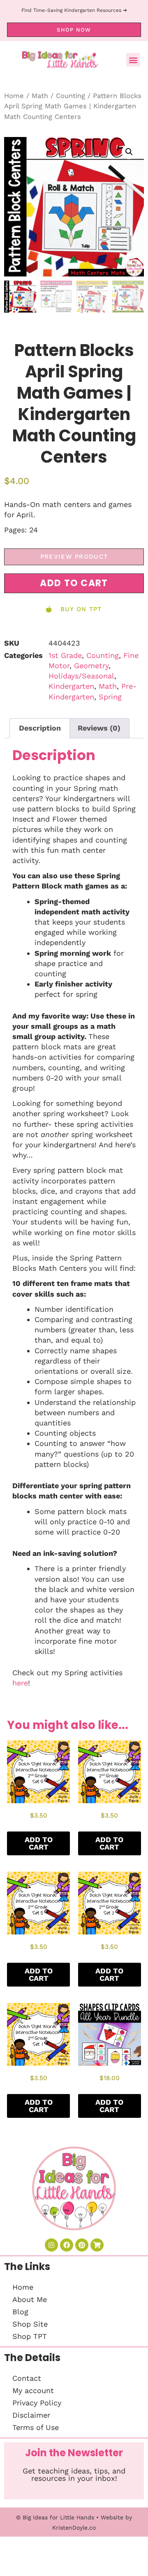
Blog (20, 2312)
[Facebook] (67, 2245)
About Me (30, 2299)
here (20, 1683)
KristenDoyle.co (74, 2528)
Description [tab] (40, 728)
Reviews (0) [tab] (99, 728)
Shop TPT (30, 2336)
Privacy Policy (37, 2403)
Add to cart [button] (39, 1843)
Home (14, 96)
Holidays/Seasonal (81, 676)
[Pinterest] (82, 2245)
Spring (110, 697)
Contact (27, 2378)
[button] (133, 60)
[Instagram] (51, 2245)
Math (40, 96)
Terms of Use (36, 2427)
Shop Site (30, 2324)
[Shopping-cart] (97, 2245)
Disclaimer (31, 2415)
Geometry (91, 666)
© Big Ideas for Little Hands (55, 2517)
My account (33, 2390)
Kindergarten (71, 686)
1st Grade (65, 655)
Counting (71, 96)
